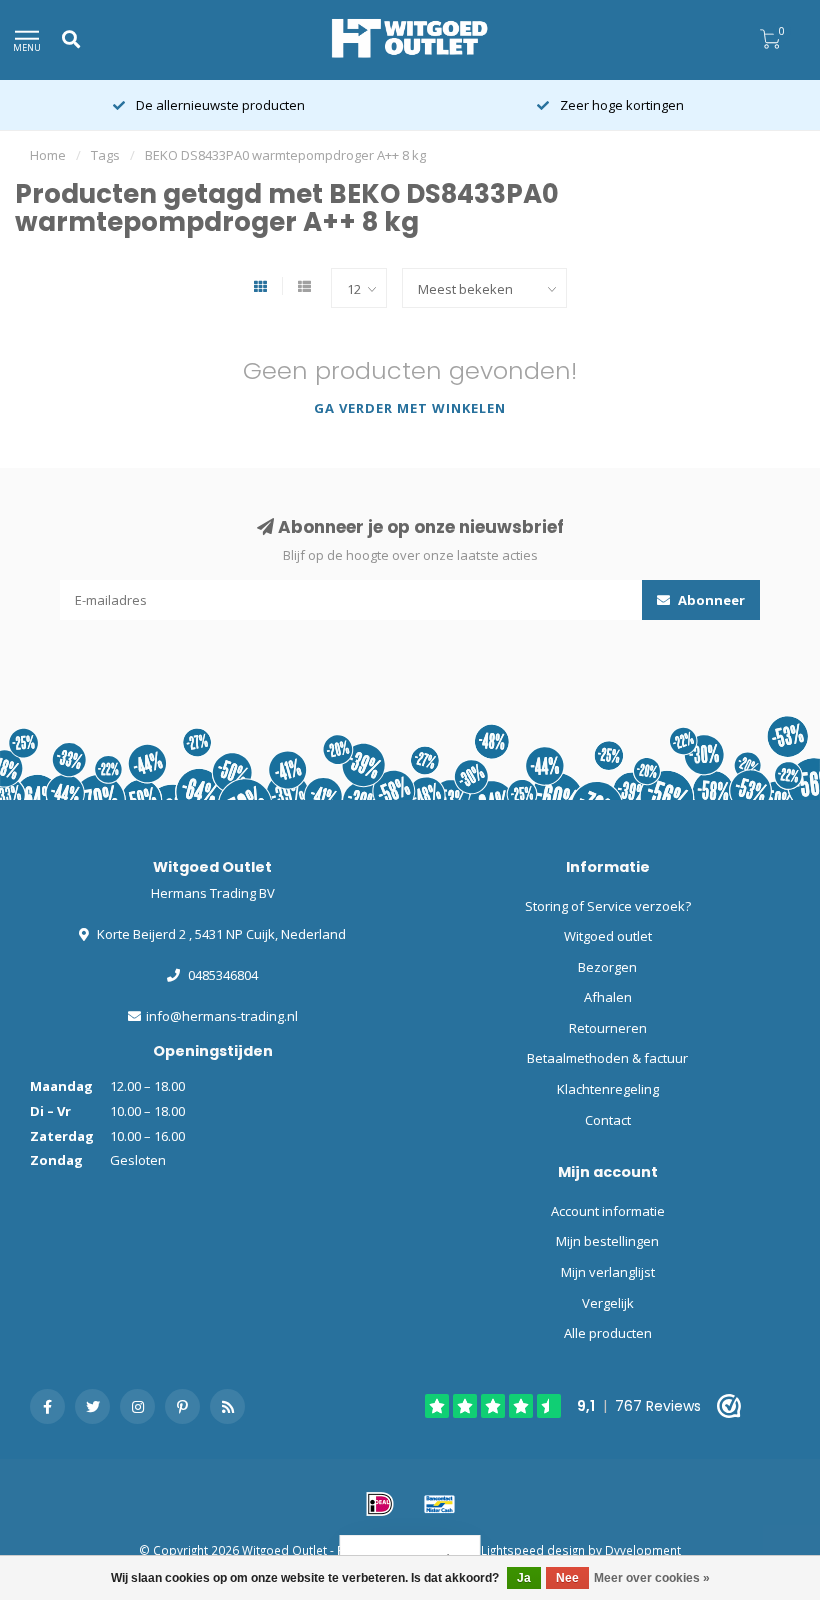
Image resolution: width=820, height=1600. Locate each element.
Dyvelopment (643, 1550)
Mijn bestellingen (607, 1241)
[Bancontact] (440, 1504)
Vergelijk (608, 1303)
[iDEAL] (380, 1504)
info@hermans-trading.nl (222, 1016)
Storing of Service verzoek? (608, 906)
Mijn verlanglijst (608, 1272)
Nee (567, 1578)
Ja (524, 1578)
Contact (608, 1120)
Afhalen (608, 997)
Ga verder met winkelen (410, 408)
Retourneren (608, 1028)
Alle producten (608, 1333)
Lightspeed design (533, 1550)
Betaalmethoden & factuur (607, 1058)
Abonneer (710, 600)
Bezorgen (607, 967)
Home (48, 155)
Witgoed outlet (608, 936)
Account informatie (608, 1211)
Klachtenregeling (608, 1089)
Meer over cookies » (652, 1578)
